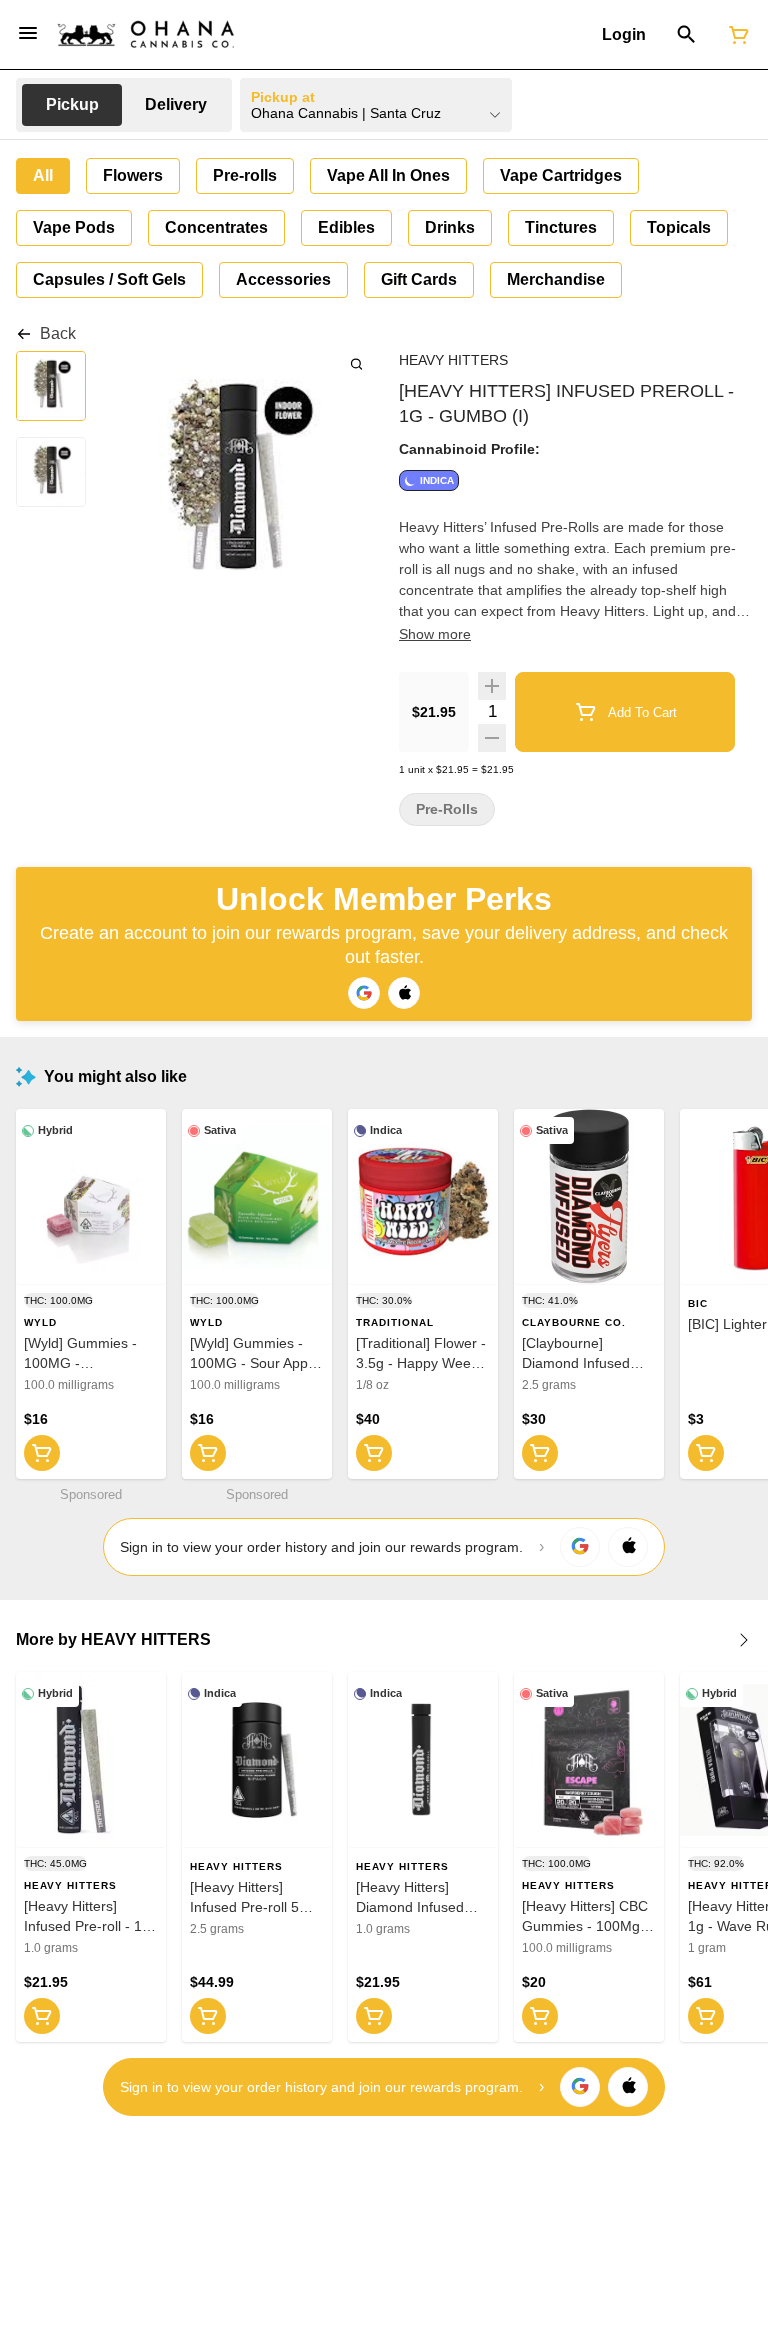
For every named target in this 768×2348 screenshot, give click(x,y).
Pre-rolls (447, 809)
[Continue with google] (364, 993)
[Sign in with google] (580, 1547)
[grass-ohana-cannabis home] (146, 34)
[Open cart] (735, 35)
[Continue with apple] (404, 993)
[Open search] (686, 35)
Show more (435, 634)
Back (58, 333)
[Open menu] (28, 33)
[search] (356, 363)
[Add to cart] (42, 1453)
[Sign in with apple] (628, 1547)
